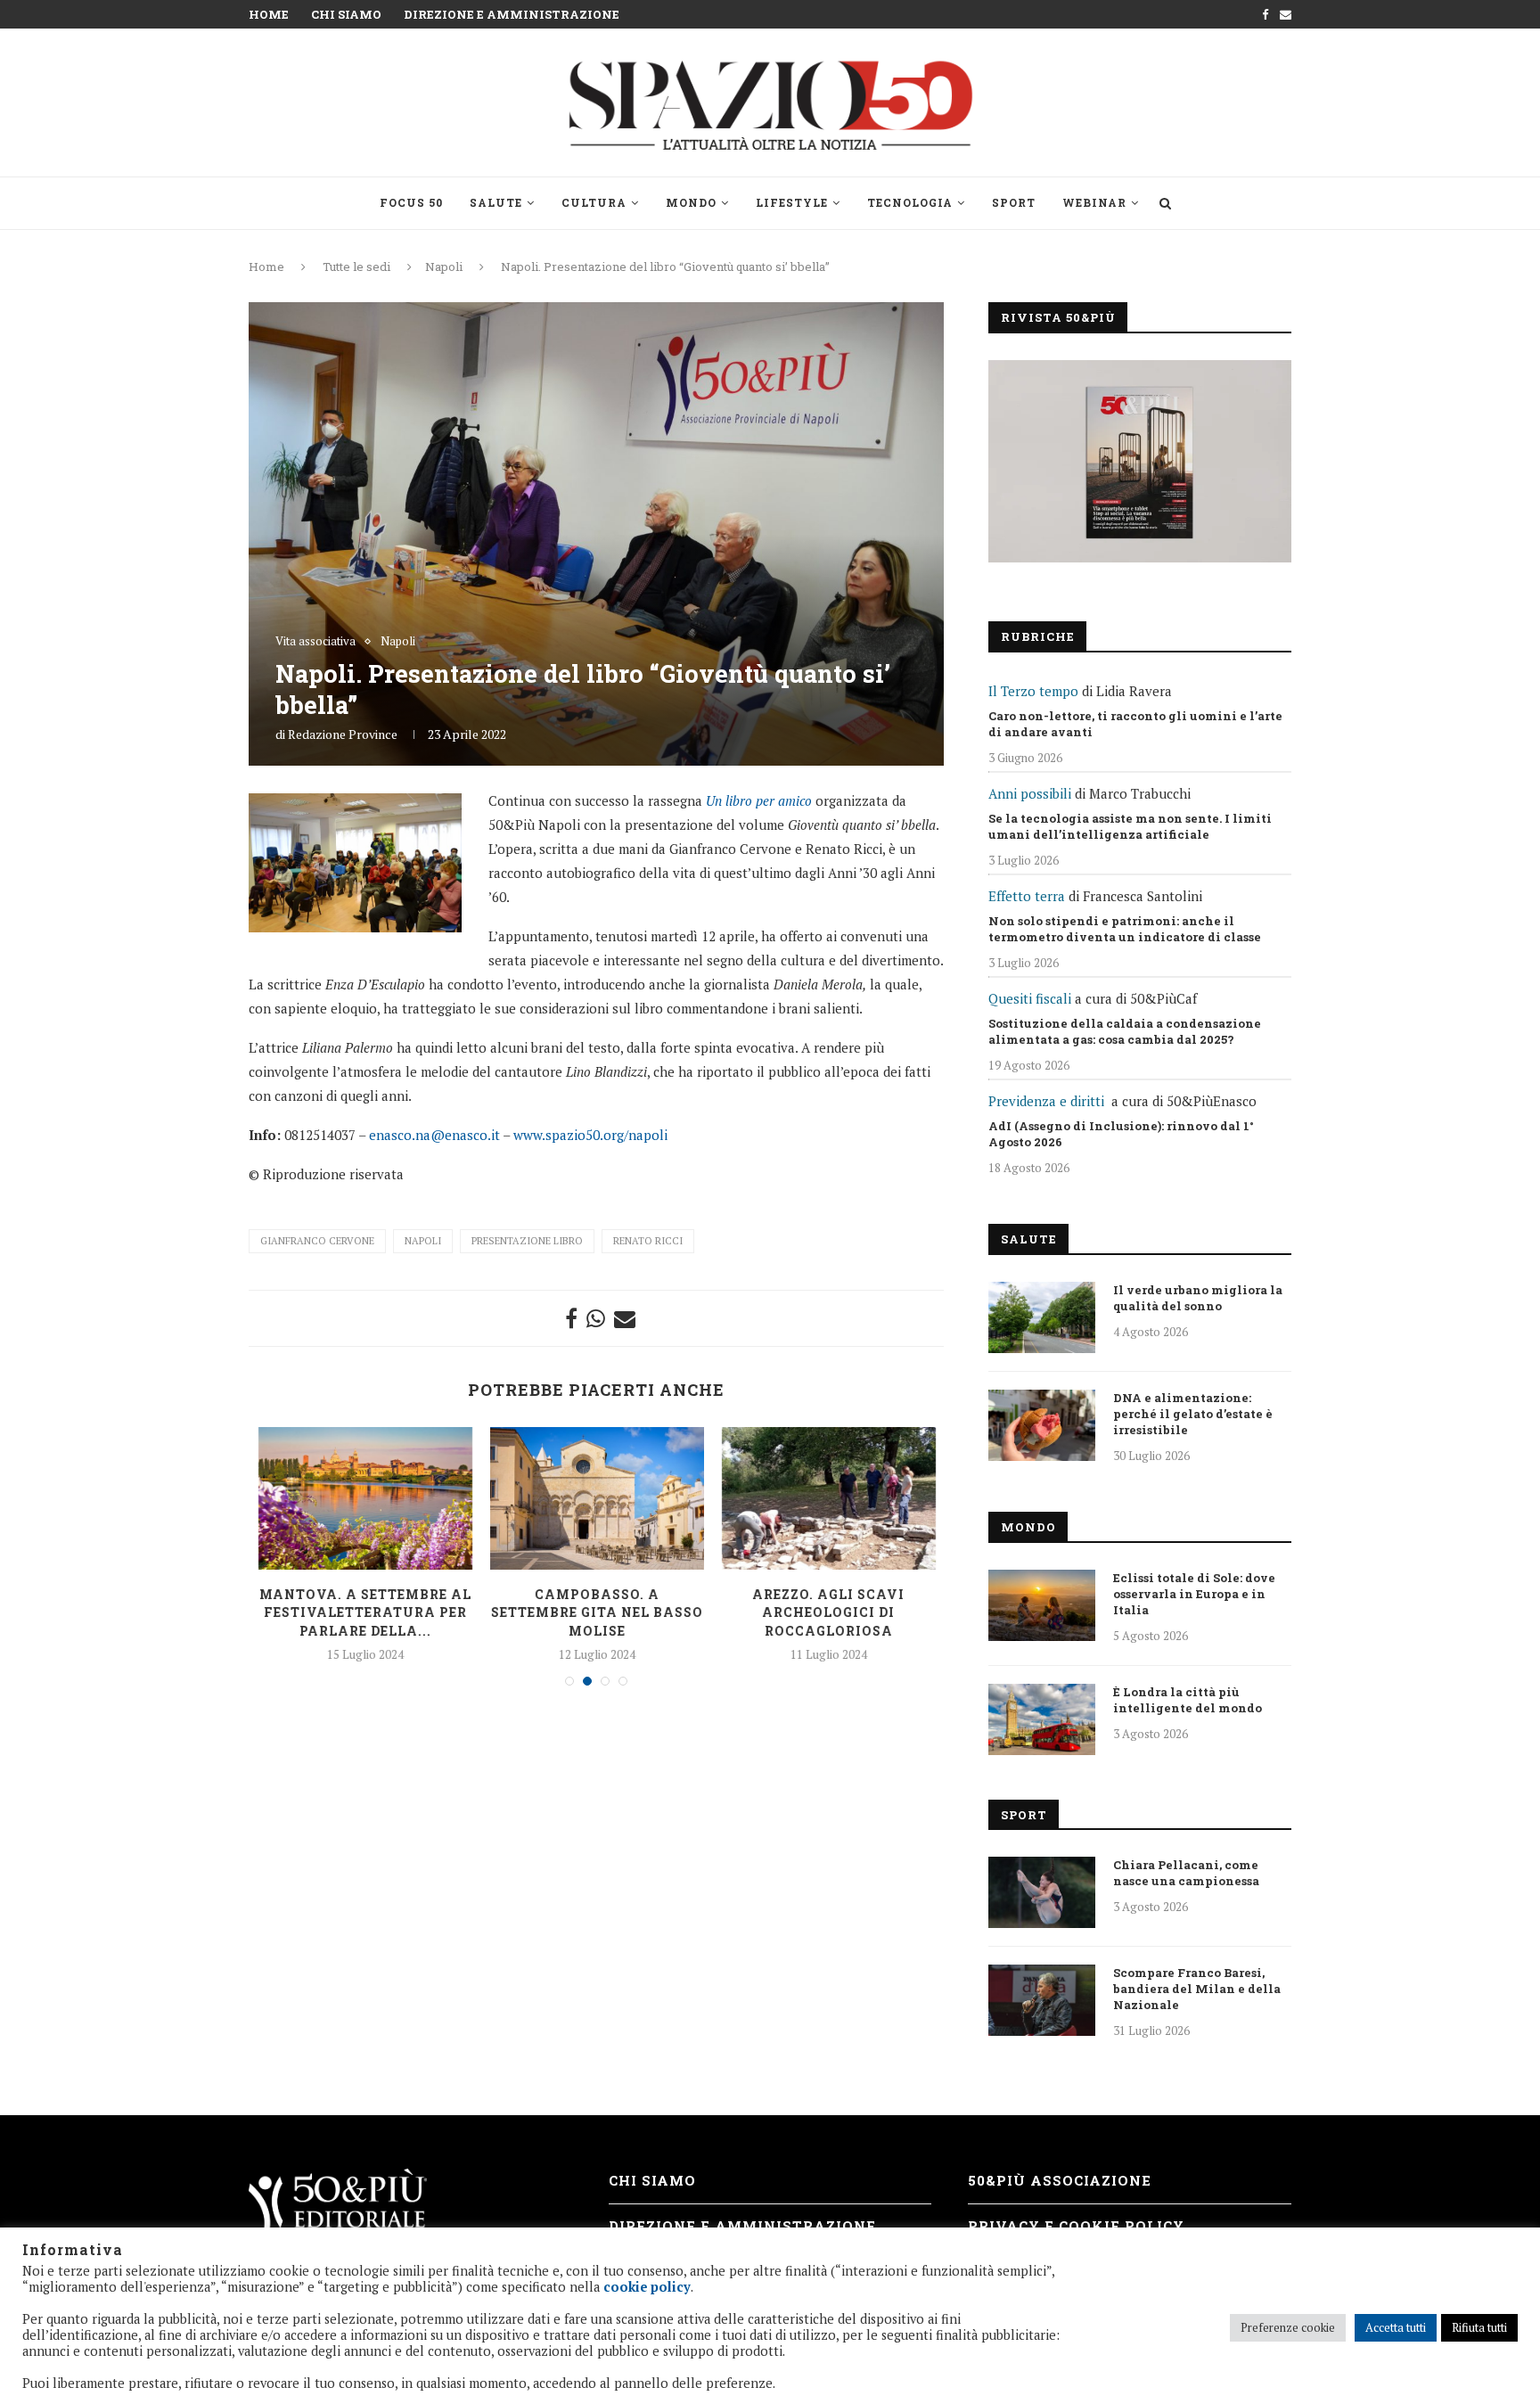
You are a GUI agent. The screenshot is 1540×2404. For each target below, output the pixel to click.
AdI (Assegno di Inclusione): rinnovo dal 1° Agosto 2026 (1121, 1134)
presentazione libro (527, 1241)
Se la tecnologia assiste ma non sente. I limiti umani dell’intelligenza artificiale (1130, 826)
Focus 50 (411, 202)
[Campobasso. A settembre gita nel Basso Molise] (597, 1498)
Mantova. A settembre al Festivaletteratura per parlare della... (365, 1612)
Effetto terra (1027, 896)
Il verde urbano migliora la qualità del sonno (1198, 1298)
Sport (1014, 202)
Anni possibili (1030, 793)
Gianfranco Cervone (317, 1241)
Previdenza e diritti (1046, 1101)
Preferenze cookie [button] (1288, 2327)
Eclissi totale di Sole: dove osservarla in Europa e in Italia (1194, 1594)
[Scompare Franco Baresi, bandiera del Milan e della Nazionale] (1042, 2000)
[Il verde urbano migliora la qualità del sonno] (1042, 1317)
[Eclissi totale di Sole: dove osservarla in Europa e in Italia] (1042, 1605)
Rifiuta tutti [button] (1479, 2327)
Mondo (691, 202)
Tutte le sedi (356, 267)
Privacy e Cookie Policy (1076, 2226)
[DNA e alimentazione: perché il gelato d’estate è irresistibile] (1042, 1425)
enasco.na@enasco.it (434, 1135)
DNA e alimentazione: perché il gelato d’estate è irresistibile (1193, 1414)
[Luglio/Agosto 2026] (1140, 461)
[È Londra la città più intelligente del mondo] (1042, 1719)
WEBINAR (1094, 202)
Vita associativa (315, 642)
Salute (496, 202)
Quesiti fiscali (1030, 998)
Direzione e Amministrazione (512, 14)
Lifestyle (792, 202)
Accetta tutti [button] (1396, 2327)
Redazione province (343, 734)
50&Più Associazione (1060, 2180)
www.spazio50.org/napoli (590, 1135)
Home (269, 14)
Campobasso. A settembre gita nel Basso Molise (597, 1612)
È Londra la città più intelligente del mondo (1188, 1700)
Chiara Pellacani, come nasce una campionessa (1186, 1873)
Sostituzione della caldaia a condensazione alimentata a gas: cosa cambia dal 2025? (1125, 1031)
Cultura (594, 202)
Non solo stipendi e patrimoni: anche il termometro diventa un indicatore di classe (1125, 929)
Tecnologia (910, 202)
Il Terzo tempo (1033, 691)
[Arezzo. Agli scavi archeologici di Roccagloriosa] (829, 1498)
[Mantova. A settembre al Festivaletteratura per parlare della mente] (365, 1498)
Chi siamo (346, 14)
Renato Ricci (648, 1241)
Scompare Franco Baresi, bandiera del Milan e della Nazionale (1197, 1989)
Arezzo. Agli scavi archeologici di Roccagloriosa (828, 1612)
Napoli (444, 267)
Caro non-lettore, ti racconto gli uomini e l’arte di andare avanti (1135, 724)
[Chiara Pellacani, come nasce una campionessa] (1042, 1892)
